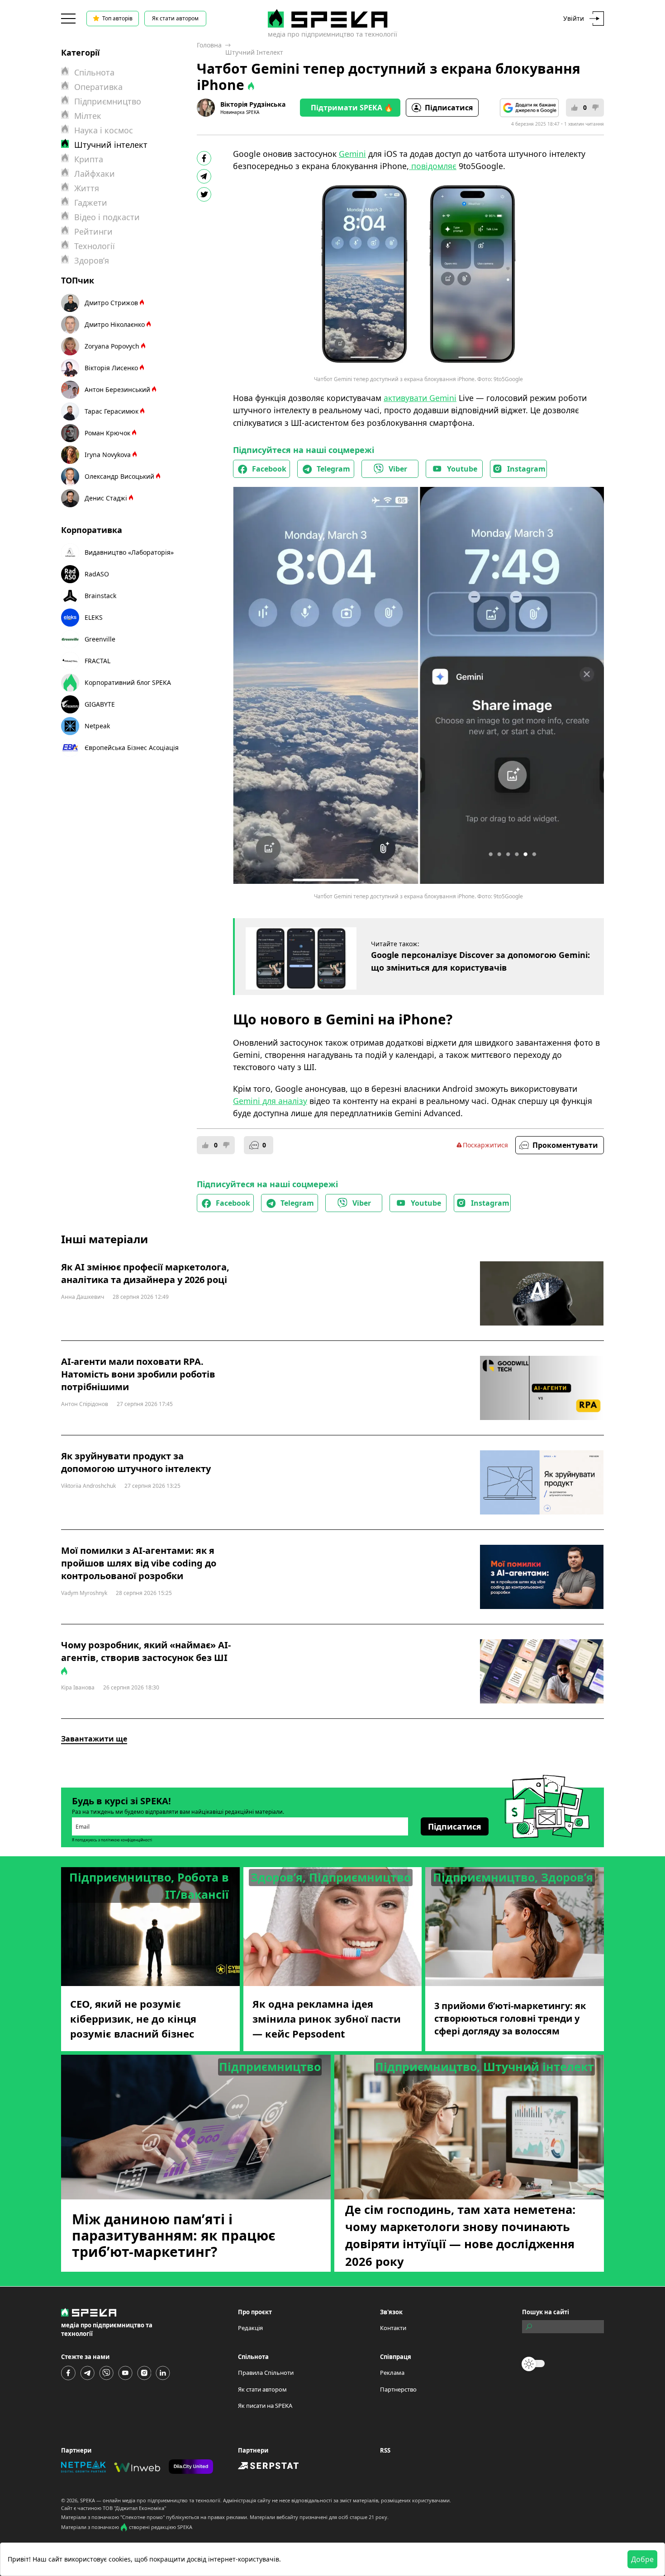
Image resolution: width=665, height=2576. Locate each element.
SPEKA (88, 2500)
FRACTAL (97, 661)
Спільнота (94, 72)
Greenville (100, 639)
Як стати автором (175, 18)
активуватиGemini (420, 398)
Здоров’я (92, 260)
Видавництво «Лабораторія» (129, 552)
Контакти (393, 2328)
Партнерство (398, 2389)
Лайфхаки (95, 174)
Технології (95, 246)
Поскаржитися (485, 1145)
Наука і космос (104, 130)
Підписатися (449, 108)
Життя (87, 188)
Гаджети (91, 203)
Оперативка (98, 87)
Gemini (352, 154)
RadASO (97, 574)
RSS (385, 2450)
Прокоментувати (565, 1145)
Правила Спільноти (266, 2373)
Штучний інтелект (254, 52)
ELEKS (94, 617)
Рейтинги (93, 231)
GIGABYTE (100, 704)
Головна (209, 45)
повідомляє (433, 166)
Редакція (250, 2328)
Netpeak (97, 726)
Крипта (89, 159)
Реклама (392, 2373)
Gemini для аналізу (270, 1101)
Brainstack (100, 596)
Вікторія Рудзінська (253, 104)
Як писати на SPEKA (265, 2406)
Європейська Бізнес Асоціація (132, 748)
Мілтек (88, 116)
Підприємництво (108, 101)
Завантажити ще (94, 1739)
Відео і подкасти (107, 217)
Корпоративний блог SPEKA (128, 682)
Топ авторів (117, 18)
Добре (642, 2559)
